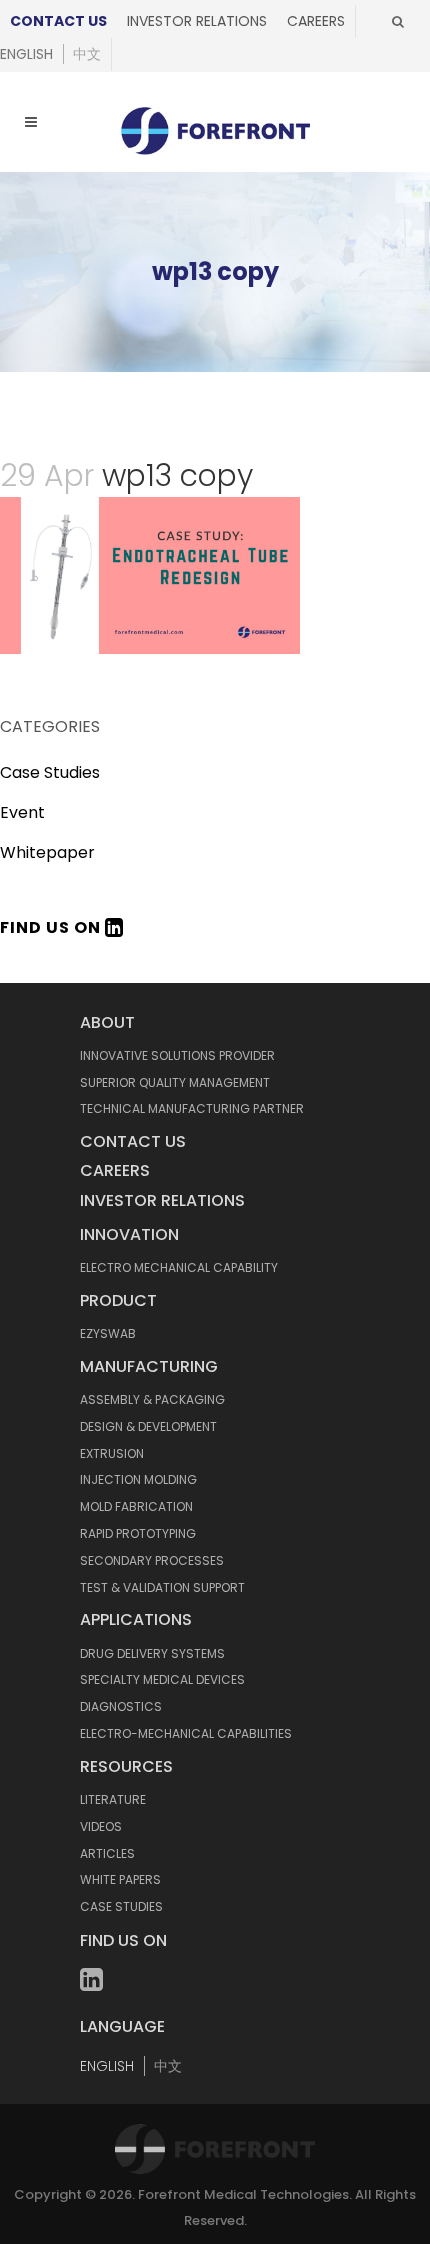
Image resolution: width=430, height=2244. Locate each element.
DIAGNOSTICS (121, 1706)
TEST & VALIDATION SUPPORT (162, 1587)
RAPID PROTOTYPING (138, 1533)
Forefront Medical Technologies (243, 2194)
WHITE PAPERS (120, 1879)
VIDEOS (101, 1826)
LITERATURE (113, 1799)
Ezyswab (108, 1333)
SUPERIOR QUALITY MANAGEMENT (175, 1082)
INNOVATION (129, 1234)
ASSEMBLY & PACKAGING (152, 1399)
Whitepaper (47, 852)
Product (118, 1300)
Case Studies (50, 772)
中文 (87, 54)
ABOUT (107, 1022)
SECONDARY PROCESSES (152, 1560)
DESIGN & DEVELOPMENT (148, 1426)
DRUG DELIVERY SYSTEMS (152, 1653)
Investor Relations (197, 21)
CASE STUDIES (121, 1906)
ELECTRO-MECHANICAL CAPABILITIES (186, 1733)
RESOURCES (126, 1766)
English (26, 54)
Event (22, 812)
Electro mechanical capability (179, 1267)
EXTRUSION (112, 1453)
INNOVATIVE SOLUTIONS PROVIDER (177, 1055)
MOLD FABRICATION (136, 1506)
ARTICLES (107, 1853)
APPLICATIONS (136, 1619)
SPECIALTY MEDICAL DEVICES (162, 1679)
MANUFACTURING (149, 1366)
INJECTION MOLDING (138, 1479)
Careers (316, 21)
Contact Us (58, 21)
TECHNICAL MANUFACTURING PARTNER (192, 1108)
